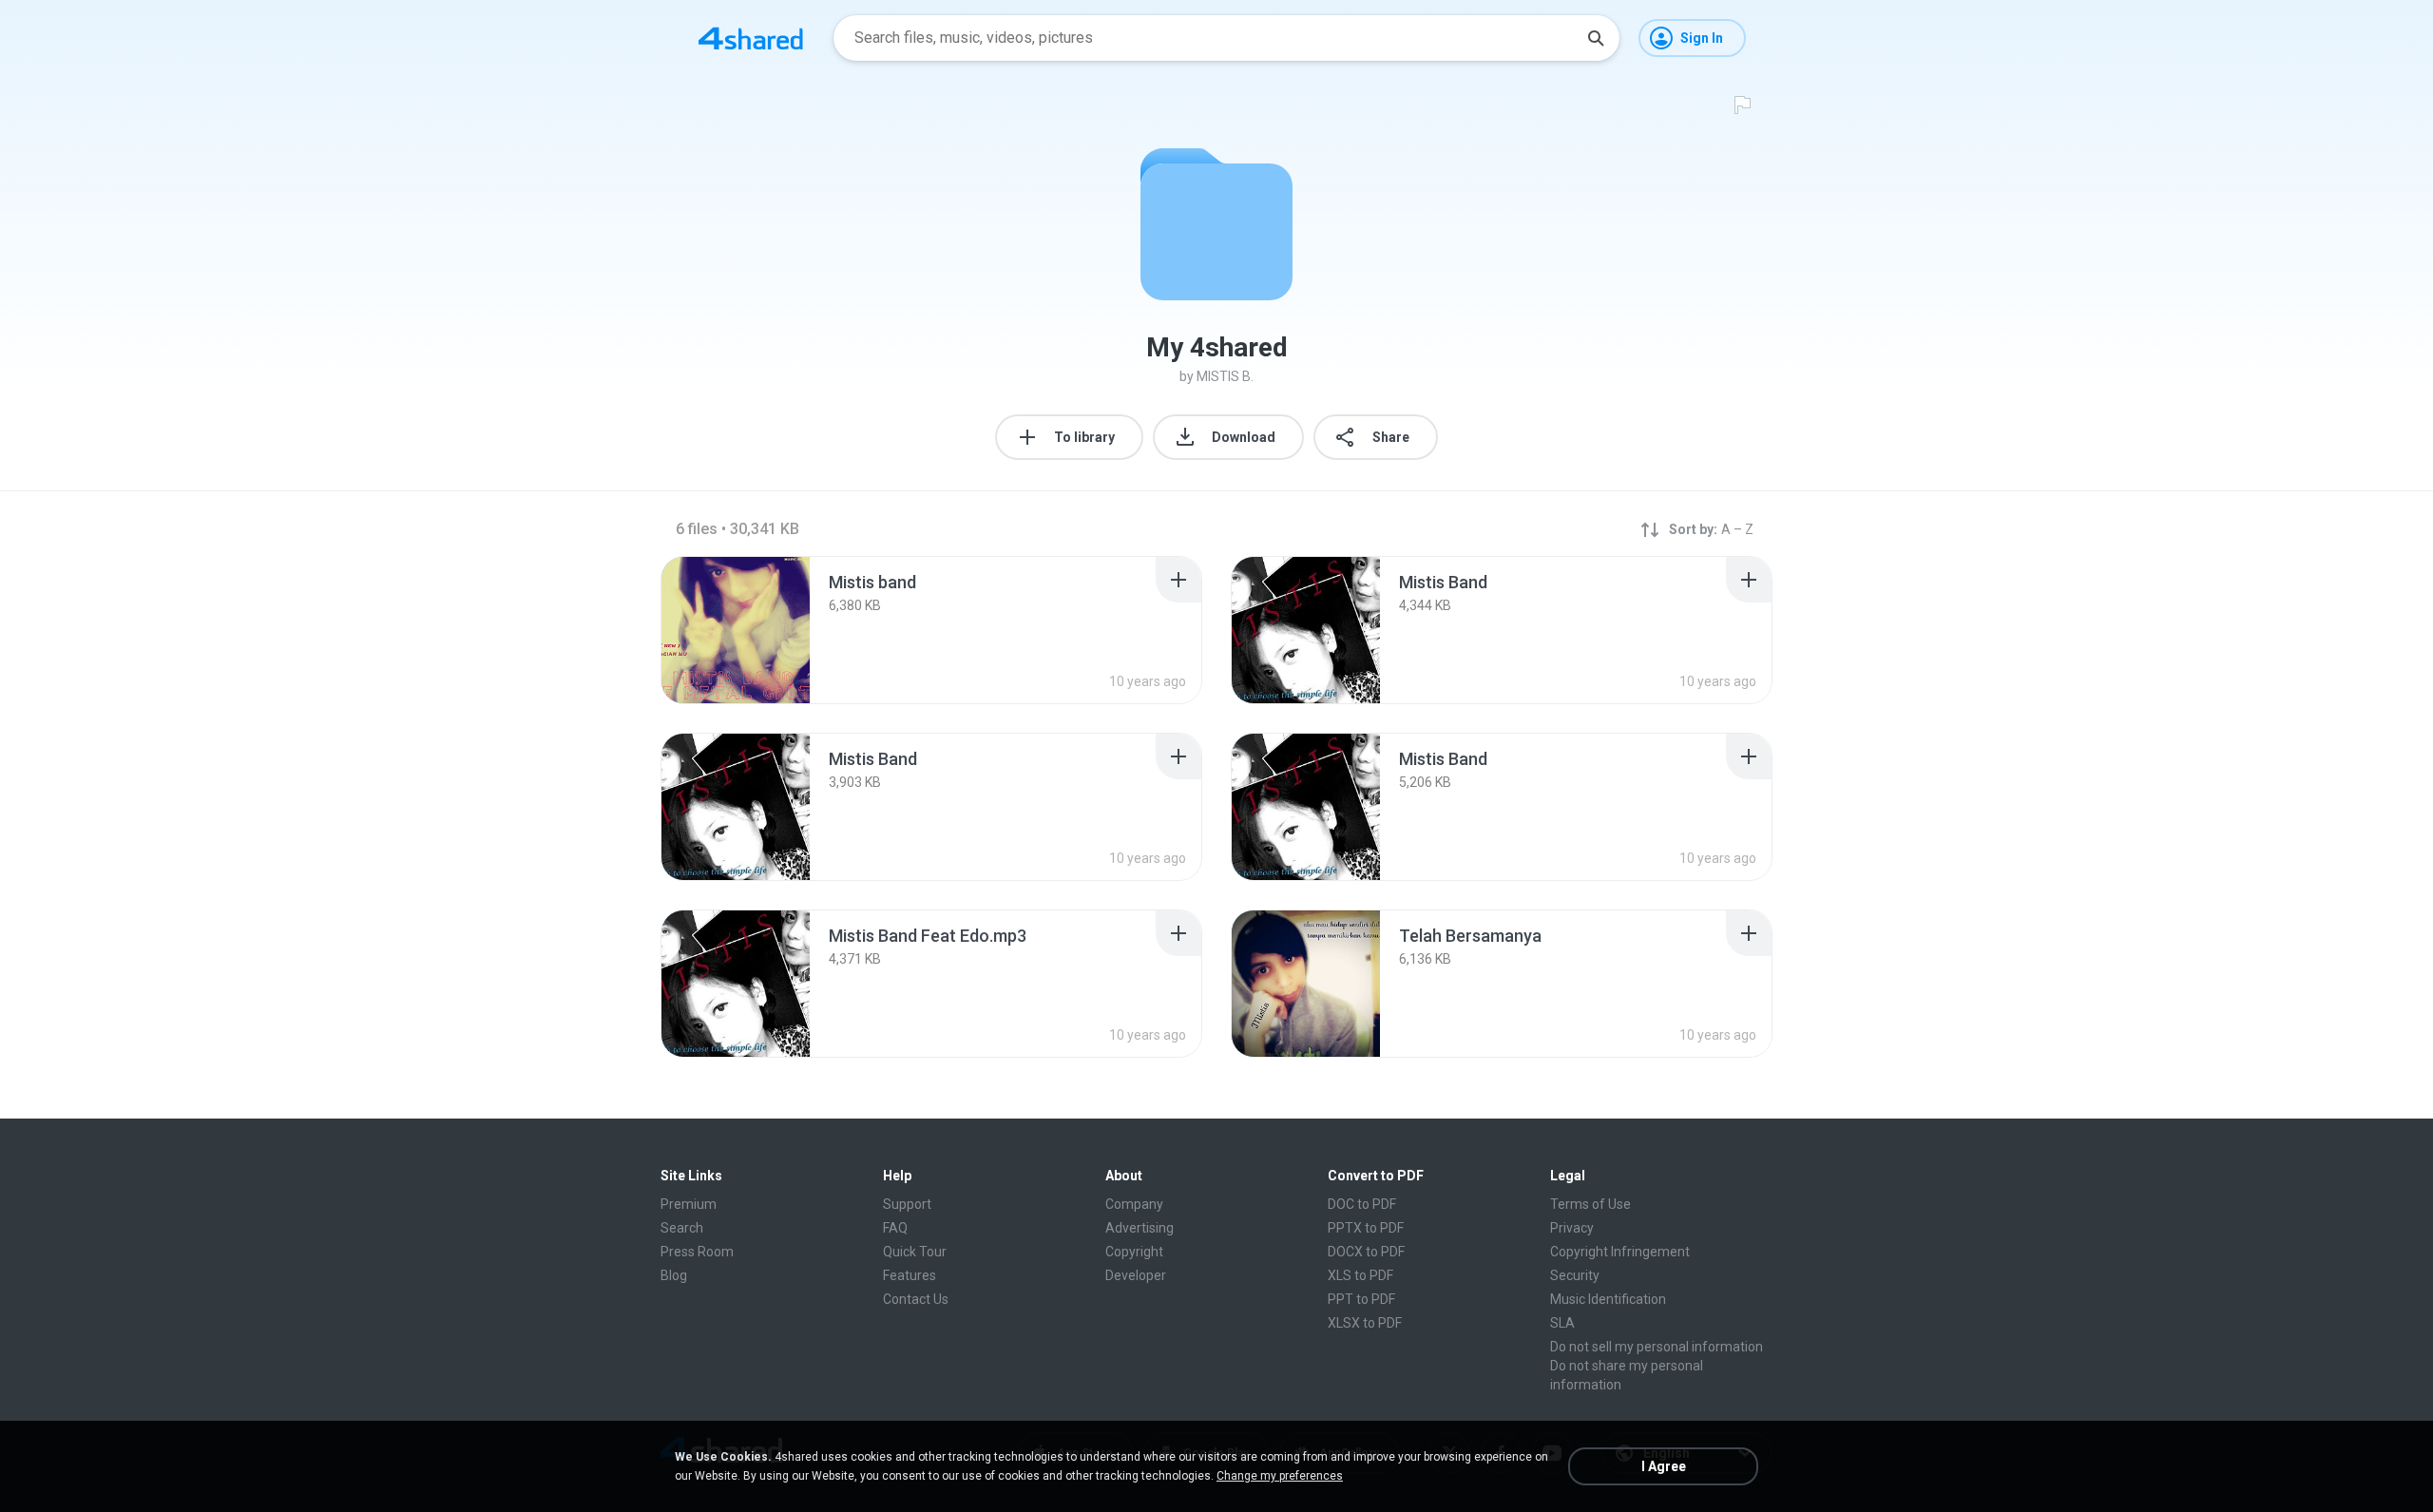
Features (910, 1275)
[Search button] (1596, 38)
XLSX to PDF (1365, 1323)
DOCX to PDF (1366, 1252)
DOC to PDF (1362, 1204)
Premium (689, 1204)
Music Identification (1608, 1299)
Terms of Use (1590, 1204)
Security (1575, 1275)
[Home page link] (751, 38)
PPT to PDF (1361, 1299)
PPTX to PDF (1366, 1228)
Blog (674, 1275)
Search (682, 1228)
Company (1134, 1204)
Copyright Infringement (1620, 1252)
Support (907, 1204)
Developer (1136, 1275)
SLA (1562, 1323)
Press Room (697, 1252)
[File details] (736, 630)
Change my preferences (1280, 1476)
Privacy (1572, 1228)
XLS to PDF (1360, 1275)
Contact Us (916, 1299)
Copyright (1134, 1252)
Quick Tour (915, 1252)
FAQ (895, 1228)
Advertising (1140, 1228)
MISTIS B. (1225, 376)
